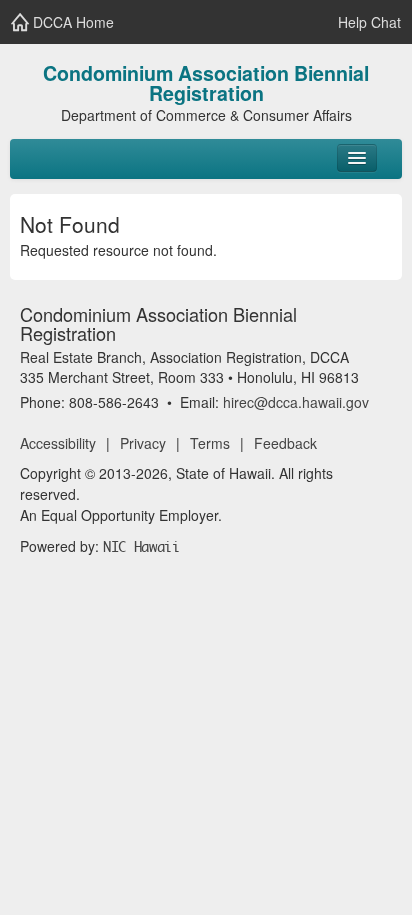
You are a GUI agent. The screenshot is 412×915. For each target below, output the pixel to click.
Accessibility (58, 443)
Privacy (143, 443)
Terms (210, 443)
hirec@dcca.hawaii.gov (296, 402)
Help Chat (367, 22)
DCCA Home (71, 22)
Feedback (285, 443)
